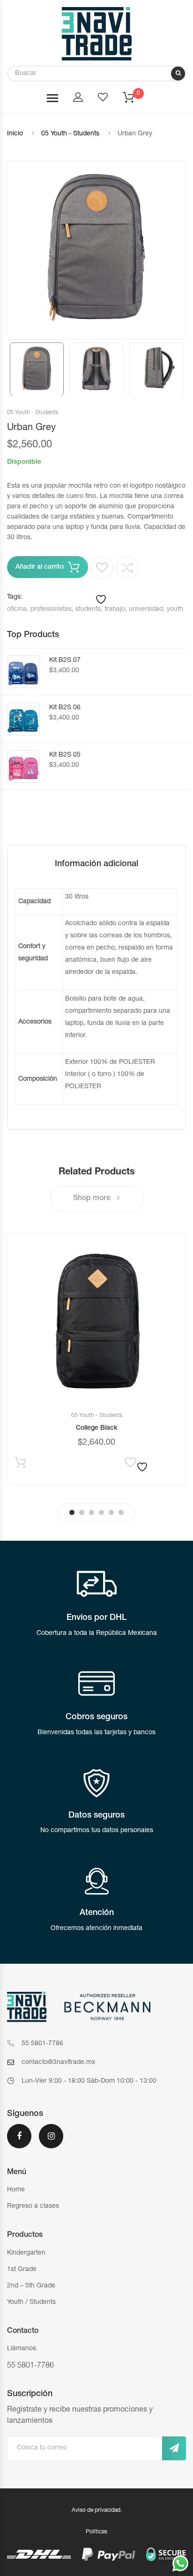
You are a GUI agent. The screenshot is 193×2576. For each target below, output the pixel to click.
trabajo (115, 609)
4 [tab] (101, 1512)
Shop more (93, 1199)
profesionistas (51, 609)
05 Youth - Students (70, 134)
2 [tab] (82, 1512)
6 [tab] (121, 1512)
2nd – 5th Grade (31, 2286)
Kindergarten (26, 2253)
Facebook (19, 2142)
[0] (134, 100)
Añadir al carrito (40, 567)
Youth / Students (31, 2302)
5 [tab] (111, 1512)
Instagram (51, 2142)
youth (175, 609)
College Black (97, 1428)
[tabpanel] (96, 1359)
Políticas (96, 2532)
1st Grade (22, 2270)
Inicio (15, 134)
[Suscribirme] (174, 2448)
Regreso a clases (33, 2206)
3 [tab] (92, 1512)
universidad (146, 609)
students (88, 609)
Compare (127, 568)
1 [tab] (72, 1512)
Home (16, 2190)
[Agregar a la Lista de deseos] (102, 581)
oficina (17, 609)
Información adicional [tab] (96, 864)
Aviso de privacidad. (97, 2510)
